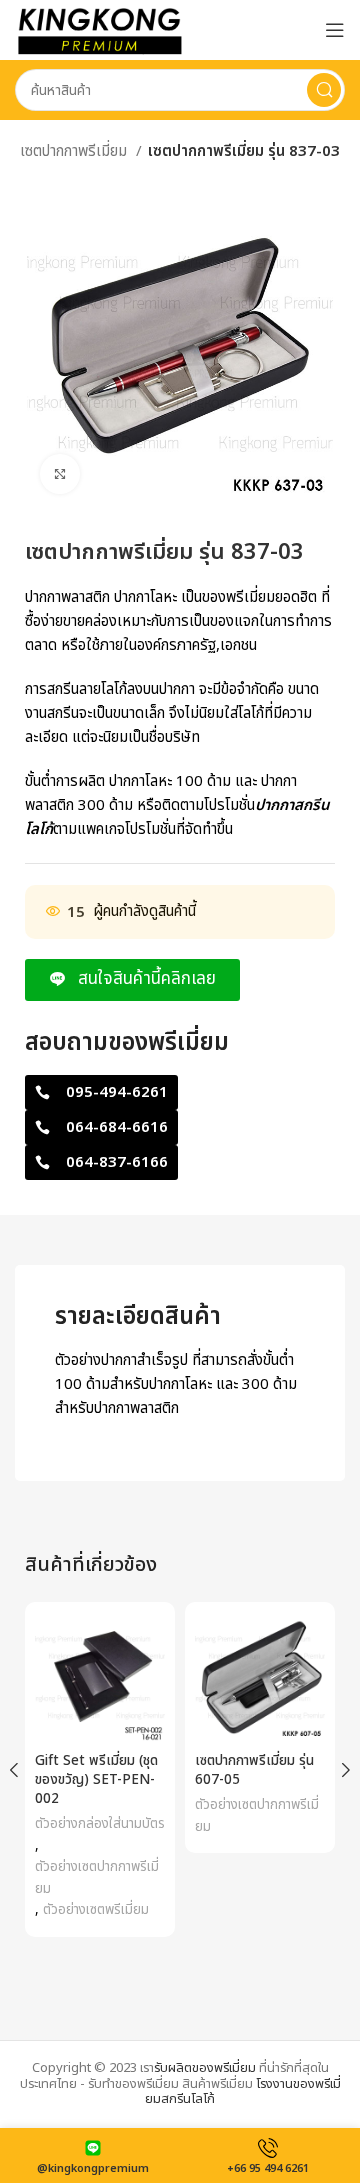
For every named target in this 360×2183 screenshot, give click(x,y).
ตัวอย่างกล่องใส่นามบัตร (100, 1824)
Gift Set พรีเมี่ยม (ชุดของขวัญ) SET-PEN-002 (96, 1780)
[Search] (324, 90)
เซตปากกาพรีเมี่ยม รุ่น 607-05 (254, 1770)
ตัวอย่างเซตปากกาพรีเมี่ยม (97, 1878)
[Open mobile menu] (335, 30)
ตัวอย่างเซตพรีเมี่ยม (96, 1910)
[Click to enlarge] (60, 474)
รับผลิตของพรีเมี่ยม (205, 2068)
